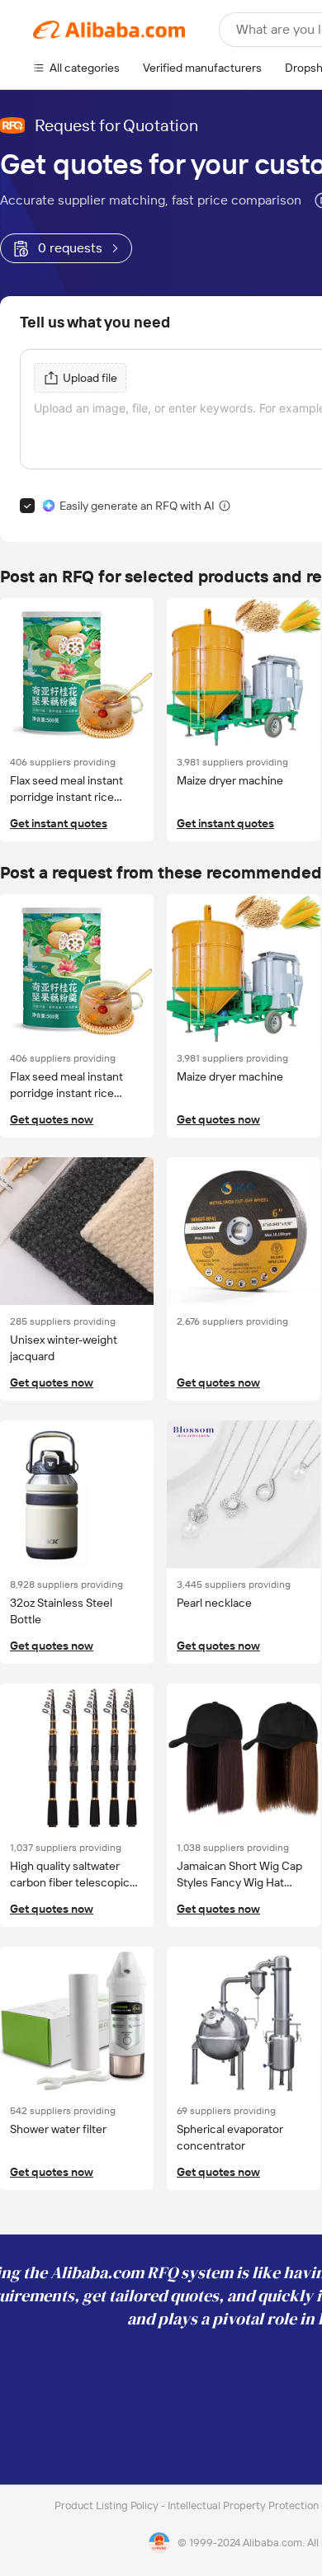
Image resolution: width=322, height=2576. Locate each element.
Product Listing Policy (108, 2505)
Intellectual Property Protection (244, 2505)
